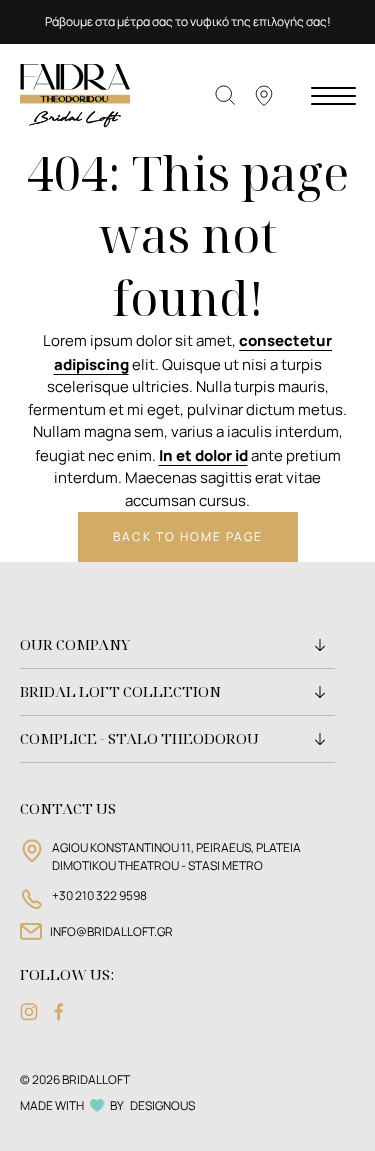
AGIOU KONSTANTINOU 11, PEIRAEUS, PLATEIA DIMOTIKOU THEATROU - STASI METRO (176, 856)
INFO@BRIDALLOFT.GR (111, 931)
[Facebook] (59, 1011)
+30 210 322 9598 (99, 895)
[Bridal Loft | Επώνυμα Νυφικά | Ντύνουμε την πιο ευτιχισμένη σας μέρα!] (75, 94)
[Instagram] (29, 1011)
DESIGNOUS (162, 1105)
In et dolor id (203, 455)
